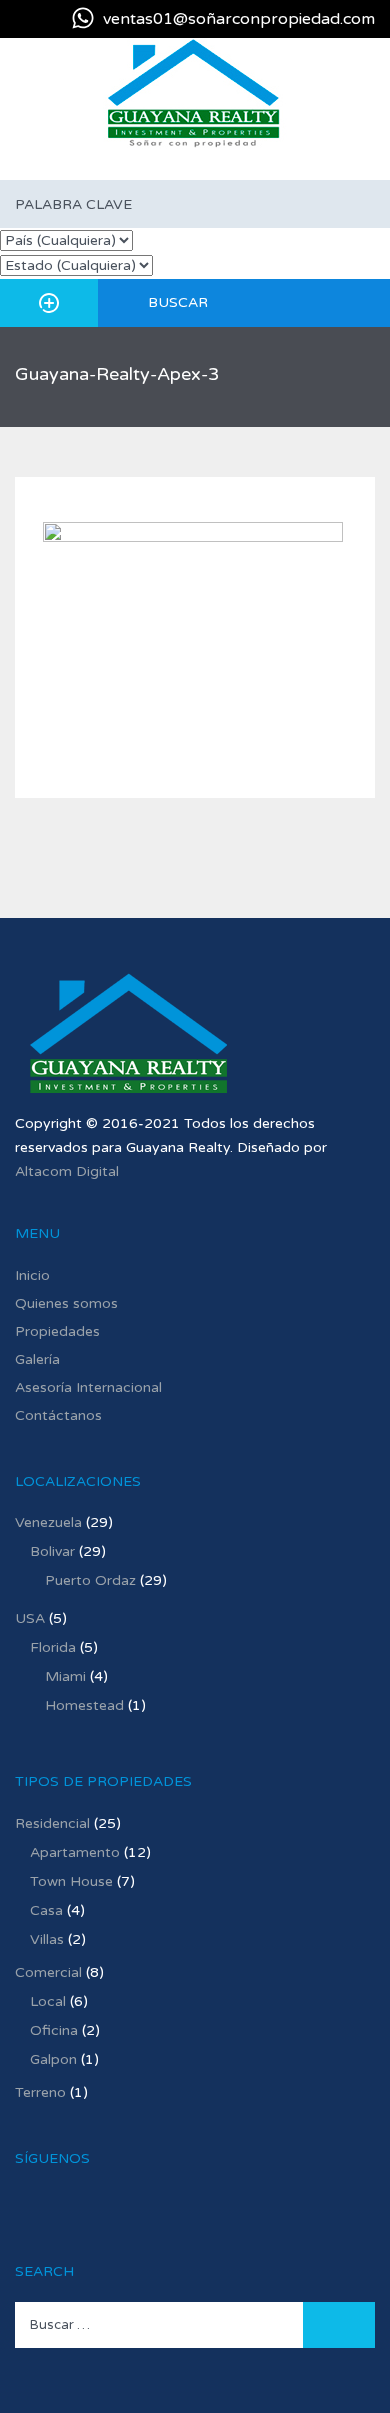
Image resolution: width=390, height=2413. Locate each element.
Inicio (32, 1275)
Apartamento (75, 1852)
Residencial (52, 1823)
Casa (46, 1910)
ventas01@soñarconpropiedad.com (239, 19)
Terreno (40, 2092)
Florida (53, 1647)
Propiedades (57, 1331)
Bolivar (52, 1551)
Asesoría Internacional (88, 1387)
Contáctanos (58, 1415)
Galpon (53, 2059)
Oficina (54, 2030)
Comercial (48, 1972)
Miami (65, 1676)
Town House (71, 1881)
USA (30, 1618)
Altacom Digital (67, 1171)
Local (48, 2001)
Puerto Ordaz (90, 1580)
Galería (37, 1359)
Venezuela (48, 1522)
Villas (47, 1939)
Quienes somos (66, 1303)
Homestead (84, 1705)
